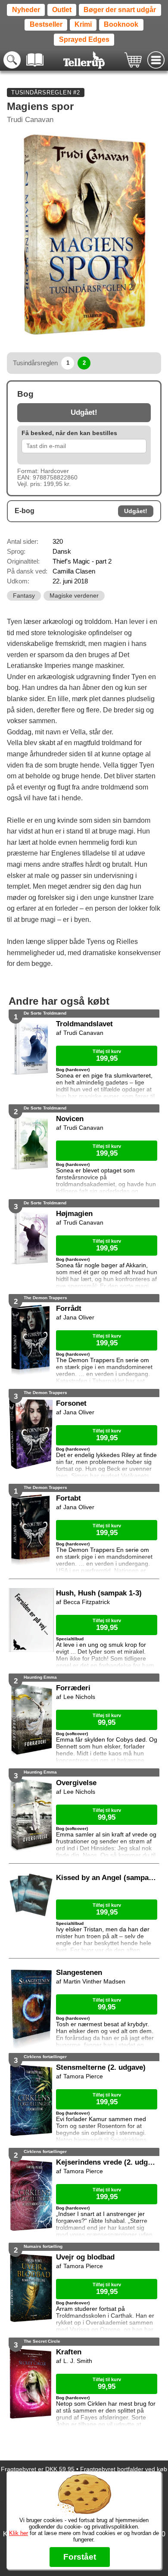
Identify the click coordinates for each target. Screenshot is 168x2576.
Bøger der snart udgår (120, 10)
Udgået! (84, 412)
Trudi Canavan (30, 120)
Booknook (121, 24)
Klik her (19, 2533)
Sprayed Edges (84, 39)
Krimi (83, 24)
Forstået (80, 2557)
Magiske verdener (74, 596)
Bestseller (46, 24)
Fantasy (24, 596)
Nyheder (26, 10)
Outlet (62, 10)
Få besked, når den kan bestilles (69, 433)
